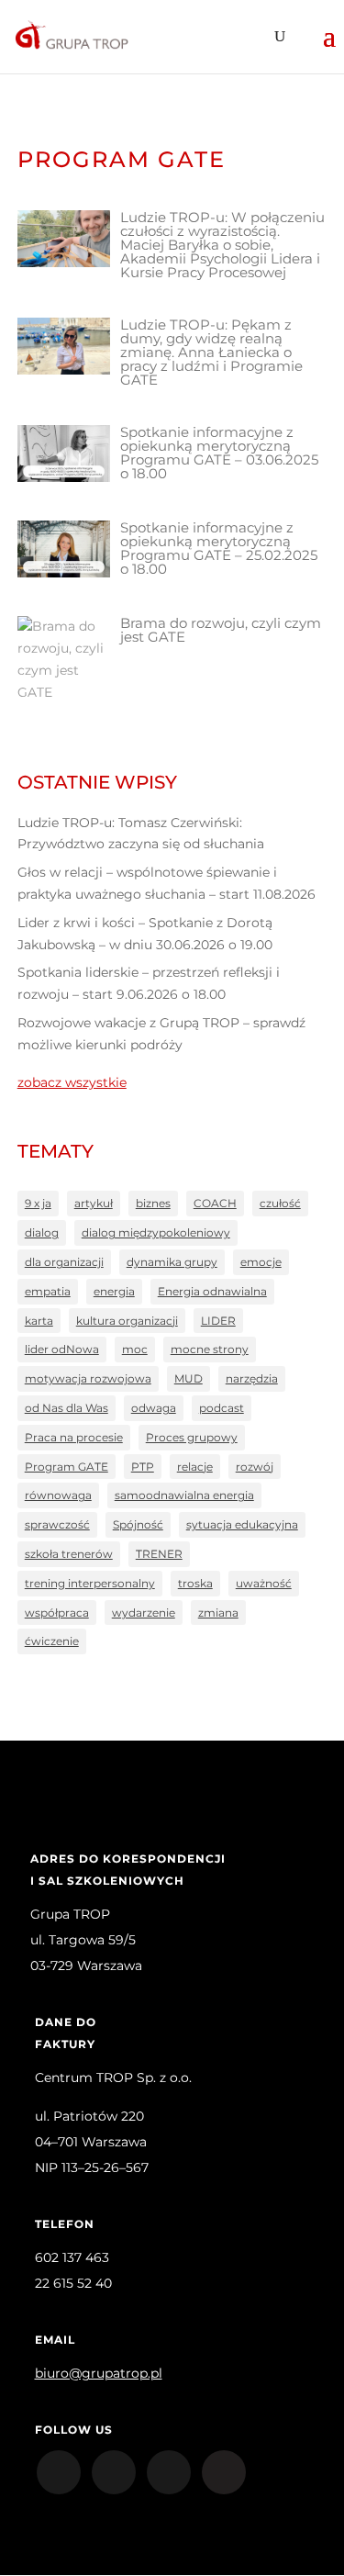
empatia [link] (48, 1291)
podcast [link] (222, 1408)
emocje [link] (261, 1262)
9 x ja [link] (38, 1203)
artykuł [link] (94, 1203)
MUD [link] (189, 1378)
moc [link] (135, 1349)
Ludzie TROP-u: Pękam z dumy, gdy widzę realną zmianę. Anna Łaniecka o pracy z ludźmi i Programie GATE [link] (211, 352)
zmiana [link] (218, 1613)
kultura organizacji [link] (127, 1321)
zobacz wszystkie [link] (72, 1082)
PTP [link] (143, 1467)
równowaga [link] (58, 1495)
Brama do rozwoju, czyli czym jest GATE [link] (221, 630)
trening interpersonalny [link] (90, 1583)
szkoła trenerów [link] (69, 1554)
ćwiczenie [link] (52, 1641)
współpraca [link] (57, 1613)
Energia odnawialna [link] (212, 1291)
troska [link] (195, 1583)
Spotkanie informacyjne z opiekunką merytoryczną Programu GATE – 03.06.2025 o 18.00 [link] (219, 453)
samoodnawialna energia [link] (184, 1495)
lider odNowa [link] (62, 1349)
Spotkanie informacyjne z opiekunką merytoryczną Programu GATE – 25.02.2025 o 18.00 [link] (219, 548)
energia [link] (114, 1291)
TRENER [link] (159, 1554)
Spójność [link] (138, 1524)
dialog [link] (42, 1232)
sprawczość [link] (57, 1524)
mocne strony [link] (210, 1349)
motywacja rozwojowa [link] (88, 1378)
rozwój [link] (255, 1467)
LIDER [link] (218, 1321)
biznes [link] (153, 1203)
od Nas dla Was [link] (67, 1408)
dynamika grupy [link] (172, 1262)
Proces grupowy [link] (192, 1437)
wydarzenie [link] (144, 1613)
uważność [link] (264, 1583)
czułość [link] (280, 1203)
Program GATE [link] (67, 1467)
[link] (71, 36)
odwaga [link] (154, 1408)
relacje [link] (195, 1467)
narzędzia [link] (252, 1378)
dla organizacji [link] (64, 1262)
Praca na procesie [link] (74, 1437)
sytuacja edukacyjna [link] (242, 1524)
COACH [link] (215, 1203)
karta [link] (39, 1321)
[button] (329, 48)
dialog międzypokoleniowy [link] (156, 1232)
